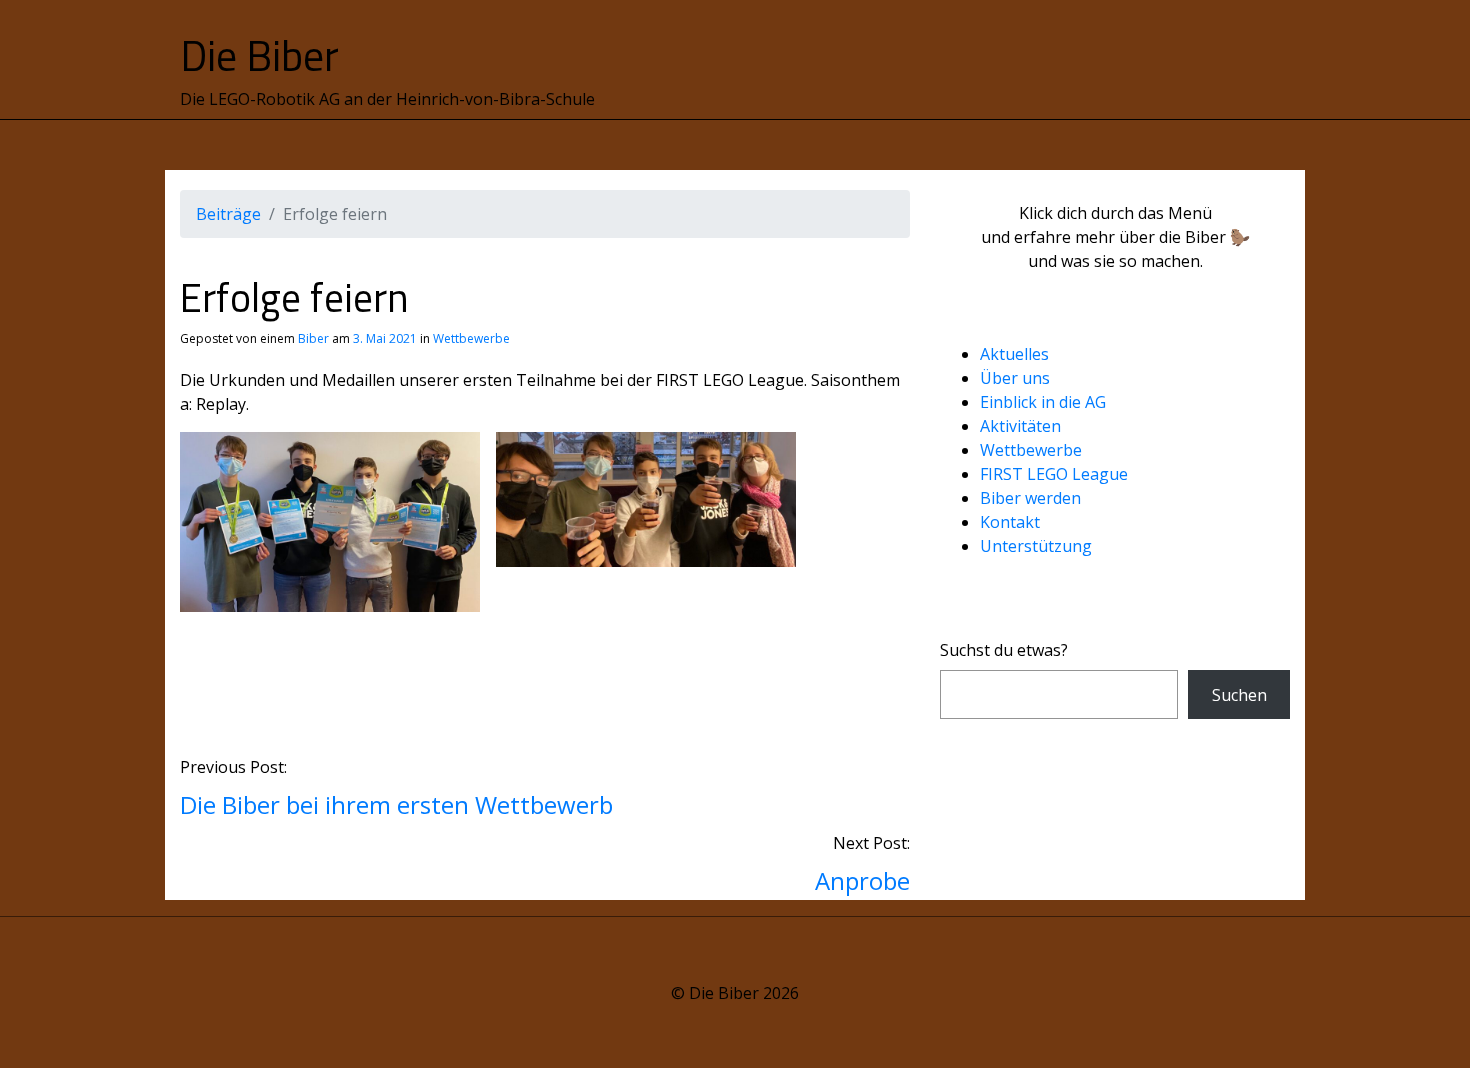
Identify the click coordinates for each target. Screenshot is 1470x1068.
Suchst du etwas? (1004, 650)
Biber (313, 338)
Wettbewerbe (471, 338)
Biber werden (1030, 498)
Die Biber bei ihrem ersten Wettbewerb (396, 804)
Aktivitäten (1020, 426)
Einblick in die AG (1043, 402)
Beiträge (228, 214)
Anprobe (862, 880)
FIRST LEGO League (1054, 474)
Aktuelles (1014, 354)
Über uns (1015, 378)
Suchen (1239, 695)
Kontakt (1010, 522)
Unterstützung (1036, 546)
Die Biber (259, 55)
